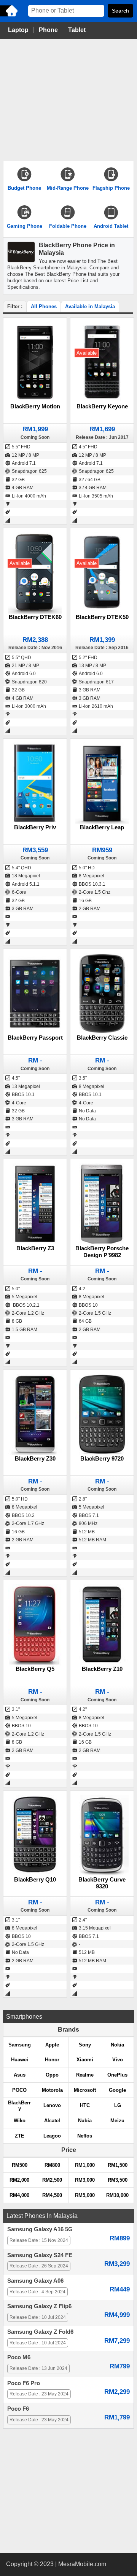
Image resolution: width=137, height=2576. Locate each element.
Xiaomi (85, 2060)
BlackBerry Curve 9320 (102, 1883)
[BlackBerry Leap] (102, 783)
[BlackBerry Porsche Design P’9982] (102, 1204)
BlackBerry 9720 (102, 1458)
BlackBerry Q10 (35, 1879)
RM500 (20, 2165)
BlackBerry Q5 (35, 1669)
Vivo (118, 2060)
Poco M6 (19, 2357)
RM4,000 (19, 2195)
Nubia (85, 2121)
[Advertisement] (68, 100)
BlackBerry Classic (102, 1038)
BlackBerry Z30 (35, 1458)
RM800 (52, 2165)
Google (117, 2090)
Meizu (117, 2121)
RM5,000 (85, 2195)
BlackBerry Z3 (35, 1248)
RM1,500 (118, 2165)
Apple (52, 2045)
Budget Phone (24, 188)
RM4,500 (52, 2195)
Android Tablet (111, 226)
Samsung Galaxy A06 (35, 2281)
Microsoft (85, 2090)
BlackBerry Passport (35, 1038)
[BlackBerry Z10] (102, 1625)
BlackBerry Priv (35, 827)
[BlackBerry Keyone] (102, 362)
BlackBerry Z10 (102, 1669)
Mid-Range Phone (68, 188)
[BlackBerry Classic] (102, 993)
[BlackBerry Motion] (35, 362)
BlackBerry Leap (102, 827)
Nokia (117, 2045)
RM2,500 (52, 2180)
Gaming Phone (25, 226)
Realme (85, 2075)
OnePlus (117, 2075)
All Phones (44, 306)
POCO (19, 2090)
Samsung (20, 2045)
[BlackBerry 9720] (102, 1414)
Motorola (52, 2090)
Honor (52, 2060)
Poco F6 (18, 2409)
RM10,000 (117, 2195)
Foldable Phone (68, 226)
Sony (85, 2045)
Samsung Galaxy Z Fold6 (40, 2332)
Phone (48, 30)
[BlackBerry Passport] (35, 993)
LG (118, 2105)
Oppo (52, 2075)
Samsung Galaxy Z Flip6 (39, 2306)
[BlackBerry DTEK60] (35, 572)
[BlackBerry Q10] (35, 1835)
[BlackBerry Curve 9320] (102, 1835)
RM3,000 (85, 2180)
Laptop (18, 30)
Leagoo (52, 2136)
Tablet (77, 30)
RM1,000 (85, 2165)
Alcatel (52, 2121)
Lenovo (52, 2105)
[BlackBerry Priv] (35, 783)
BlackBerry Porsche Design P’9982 (102, 1252)
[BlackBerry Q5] (35, 1625)
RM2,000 (19, 2180)
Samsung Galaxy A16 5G (40, 2229)
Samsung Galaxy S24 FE (40, 2255)
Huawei (20, 2060)
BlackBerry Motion (35, 406)
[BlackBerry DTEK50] (102, 572)
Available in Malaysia (90, 306)
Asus (20, 2075)
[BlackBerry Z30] (35, 1414)
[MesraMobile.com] (10, 16)
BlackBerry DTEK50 (102, 617)
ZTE (20, 2136)
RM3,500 (118, 2180)
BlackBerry (19, 2106)
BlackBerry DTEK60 (35, 617)
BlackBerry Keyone (102, 406)
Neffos (85, 2136)
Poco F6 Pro (24, 2383)
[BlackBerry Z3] (35, 1204)
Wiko (20, 2121)
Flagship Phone (111, 188)
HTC (85, 2105)
